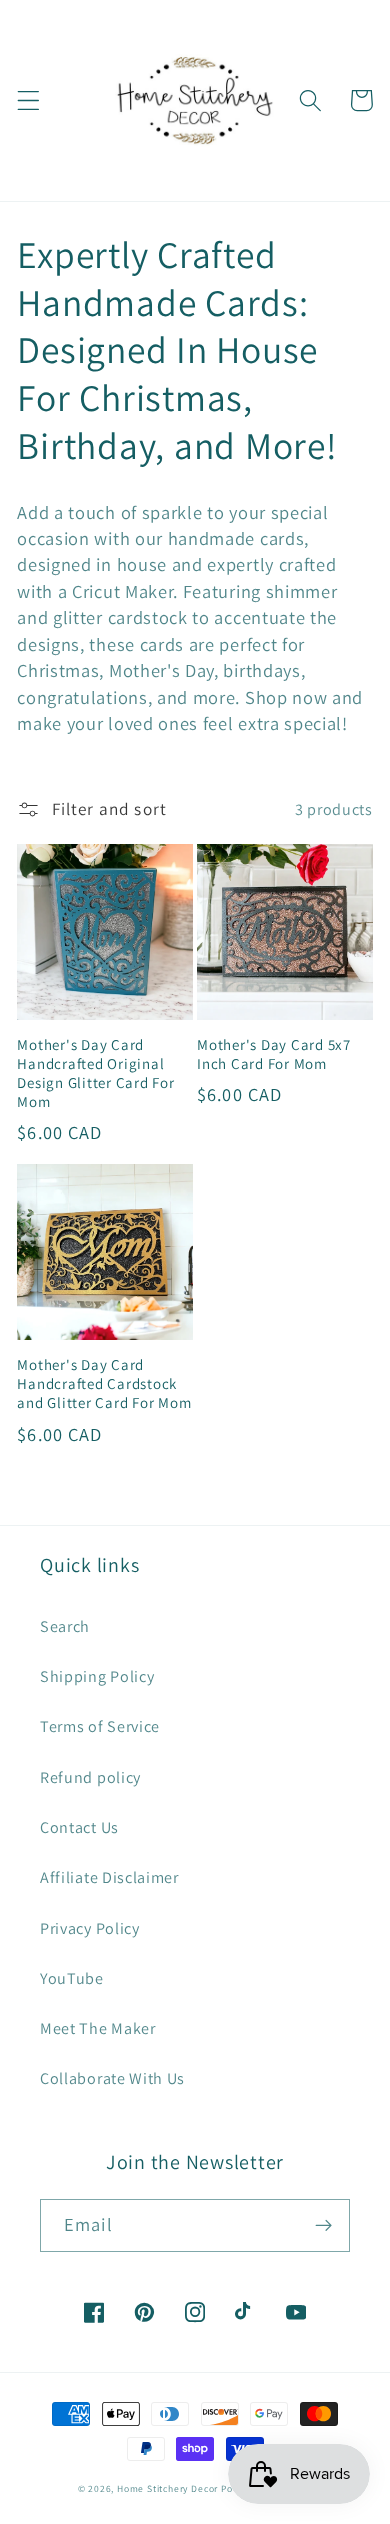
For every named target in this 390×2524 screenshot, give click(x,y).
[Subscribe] (323, 2226)
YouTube (72, 1978)
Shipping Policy (97, 1676)
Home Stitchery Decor (167, 2488)
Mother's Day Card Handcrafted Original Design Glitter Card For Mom (95, 1073)
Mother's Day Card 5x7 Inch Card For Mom (274, 1054)
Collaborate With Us (112, 2078)
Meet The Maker (98, 2028)
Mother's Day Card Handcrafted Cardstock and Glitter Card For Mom (104, 1383)
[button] (28, 100)
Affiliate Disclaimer (109, 1877)
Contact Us (79, 1827)
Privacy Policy (90, 1928)
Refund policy (90, 1777)
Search (65, 1626)
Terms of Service (100, 1726)
